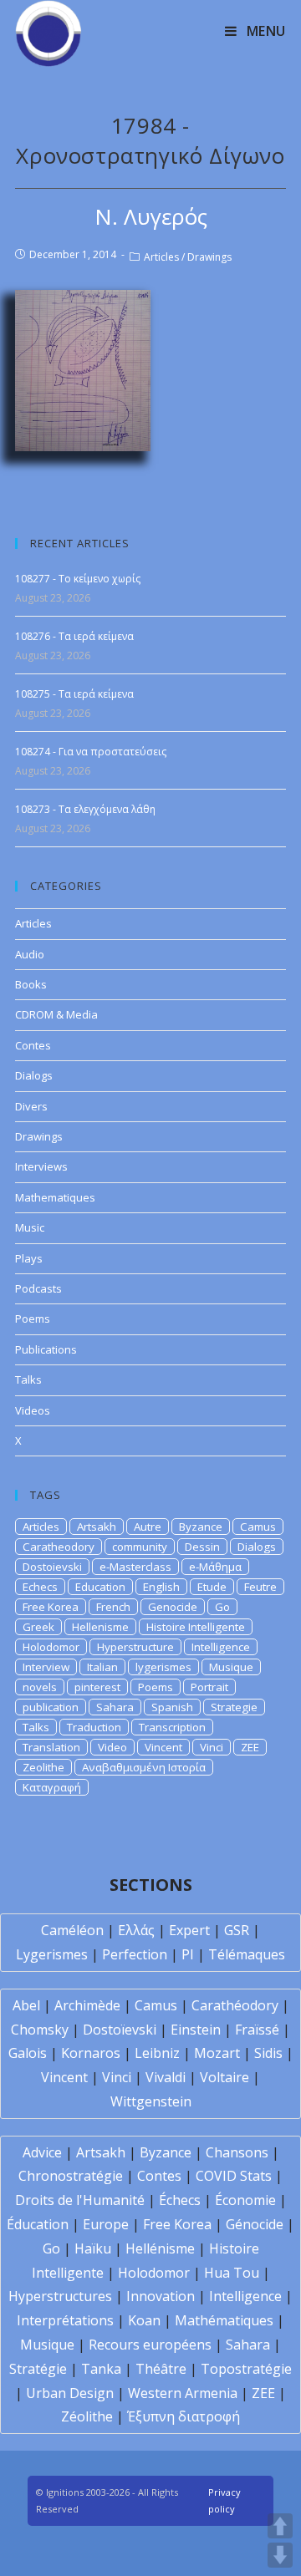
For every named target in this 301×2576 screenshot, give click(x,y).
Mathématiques (224, 2320)
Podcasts (38, 1288)
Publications (46, 1349)
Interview (46, 1667)
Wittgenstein (151, 2101)
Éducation (38, 2224)
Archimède (87, 2005)
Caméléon (72, 1930)
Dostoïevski (120, 2030)
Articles (161, 257)
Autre (148, 1527)
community (140, 1547)
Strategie (234, 1707)
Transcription (172, 1727)
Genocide (173, 1607)
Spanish (172, 1707)
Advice (42, 2152)
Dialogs (34, 1075)
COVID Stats (234, 2176)
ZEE (250, 1747)
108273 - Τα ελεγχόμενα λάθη (85, 809)
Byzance (201, 1527)
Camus (258, 1527)
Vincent (163, 1747)
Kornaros (91, 2053)
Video (112, 1747)
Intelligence (221, 1647)
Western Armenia (183, 2393)
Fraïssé (257, 2030)
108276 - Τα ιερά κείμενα (74, 636)
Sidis (268, 2053)
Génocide (255, 2224)
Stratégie (38, 2369)
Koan (144, 2320)
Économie (245, 2200)
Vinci (212, 1747)
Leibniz (157, 2053)
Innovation (161, 2296)
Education (100, 1587)
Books (31, 984)
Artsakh (97, 1527)
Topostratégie (246, 2369)
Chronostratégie (71, 2176)
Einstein (196, 2030)
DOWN (280, 2555)
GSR (237, 1930)
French (113, 1607)
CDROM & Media (56, 1014)
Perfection (135, 1954)
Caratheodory (59, 1547)
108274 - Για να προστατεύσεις (91, 752)
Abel (26, 2005)
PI (188, 1954)
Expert (189, 1930)
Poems (33, 1318)
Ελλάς (136, 1930)
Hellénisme (160, 2248)
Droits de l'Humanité (80, 2200)
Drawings (209, 257)
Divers (31, 1106)
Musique (231, 1667)
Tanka (101, 2369)
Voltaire (224, 2077)
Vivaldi (166, 2077)
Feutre (260, 1587)
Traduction (94, 1727)
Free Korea (51, 1607)
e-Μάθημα (215, 1567)
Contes (33, 1045)
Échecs (180, 2200)
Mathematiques (55, 1197)
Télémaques (247, 1954)
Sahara (115, 1707)
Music (30, 1227)
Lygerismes (52, 1954)
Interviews (41, 1166)
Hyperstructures (60, 2296)
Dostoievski (52, 1567)
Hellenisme (100, 1627)
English (161, 1587)
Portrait (209, 1687)
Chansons (237, 2152)
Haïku (93, 2248)
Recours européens (150, 2345)
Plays (29, 1258)
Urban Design (70, 2393)
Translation (51, 1747)
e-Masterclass (135, 1567)
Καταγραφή (52, 1787)
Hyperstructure (135, 1647)
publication (51, 1707)
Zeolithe (43, 1767)
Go (222, 1607)
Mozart (217, 2053)
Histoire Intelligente (196, 1627)
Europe (106, 2224)
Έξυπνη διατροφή (184, 2416)
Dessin (202, 1547)
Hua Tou (232, 2273)
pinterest (97, 1687)
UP (280, 2526)
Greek (38, 1627)
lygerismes (163, 1667)
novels (40, 1687)
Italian (102, 1667)
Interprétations (65, 2320)
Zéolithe (87, 2416)
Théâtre (161, 2369)
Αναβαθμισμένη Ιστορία (144, 1767)
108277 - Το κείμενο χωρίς (78, 579)
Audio (30, 954)
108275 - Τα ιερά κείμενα (74, 694)
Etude (212, 1587)
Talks (28, 1379)
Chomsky (40, 2030)
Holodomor (51, 1647)
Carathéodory (235, 2005)
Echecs (40, 1587)
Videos (33, 1410)
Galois (28, 2053)
